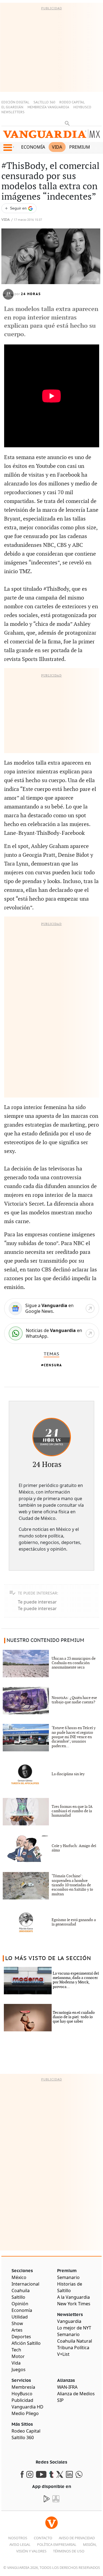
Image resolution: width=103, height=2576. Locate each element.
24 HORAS (31, 294)
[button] (8, 148)
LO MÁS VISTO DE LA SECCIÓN (48, 1958)
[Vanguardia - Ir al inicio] (51, 135)
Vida (57, 147)
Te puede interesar (37, 1602)
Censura (53, 1365)
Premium (80, 147)
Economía (33, 147)
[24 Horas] (52, 1437)
